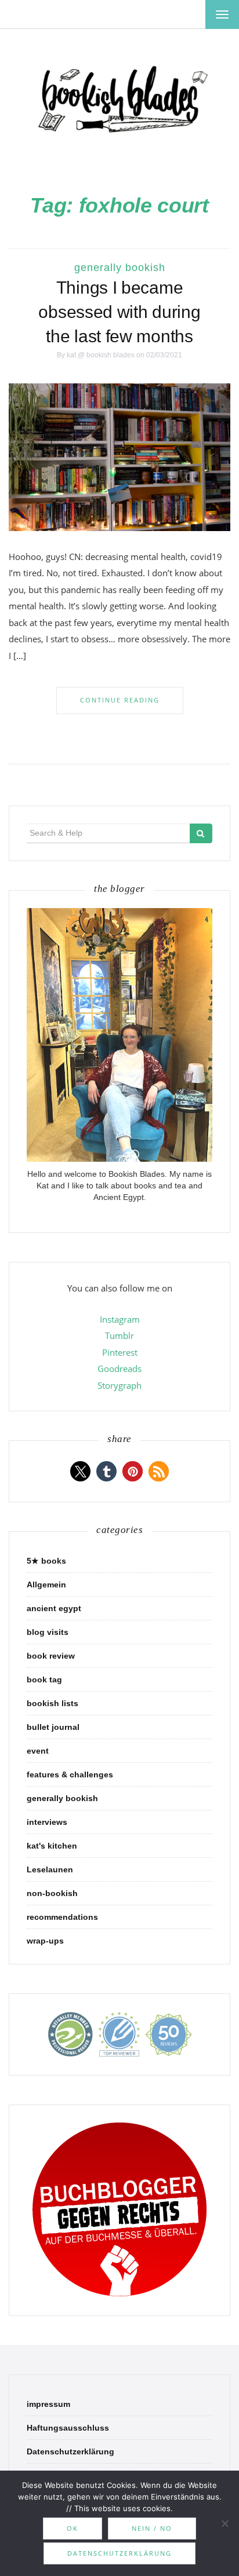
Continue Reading (120, 700)
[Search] (201, 833)
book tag (44, 1679)
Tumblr (119, 1335)
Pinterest (120, 1352)
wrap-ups (45, 1941)
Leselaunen (50, 1869)
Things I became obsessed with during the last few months (119, 312)
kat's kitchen (52, 1846)
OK (73, 2528)
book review (51, 1656)
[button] (80, 1471)
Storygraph (119, 1385)
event (38, 1751)
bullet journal (53, 1727)
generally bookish (120, 268)
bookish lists (52, 1703)
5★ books (46, 1561)
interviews (47, 1822)
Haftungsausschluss (68, 2428)
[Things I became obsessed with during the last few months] (119, 456)
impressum (48, 2404)
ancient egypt (54, 1608)
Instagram (120, 1319)
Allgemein (46, 1585)
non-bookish (52, 1893)
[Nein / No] (224, 2523)
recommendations (62, 1917)
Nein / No (152, 2528)
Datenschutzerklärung (70, 2451)
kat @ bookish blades (101, 355)
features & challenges (70, 1774)
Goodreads (119, 1368)
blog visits (48, 1632)
